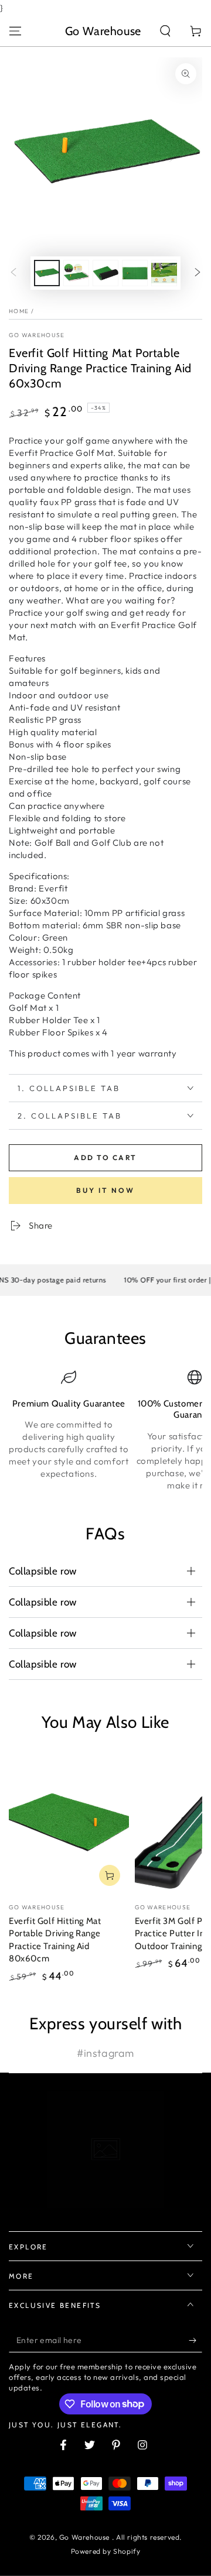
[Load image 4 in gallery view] (135, 273)
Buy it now (105, 1190)
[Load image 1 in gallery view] (47, 273)
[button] (165, 31)
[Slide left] (13, 273)
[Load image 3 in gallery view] (105, 273)
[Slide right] (198, 273)
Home (19, 311)
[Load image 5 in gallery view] (164, 273)
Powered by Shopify (106, 2551)
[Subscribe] (195, 2341)
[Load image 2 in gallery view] (76, 273)
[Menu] (15, 31)
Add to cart (105, 1157)
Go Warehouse (37, 335)
